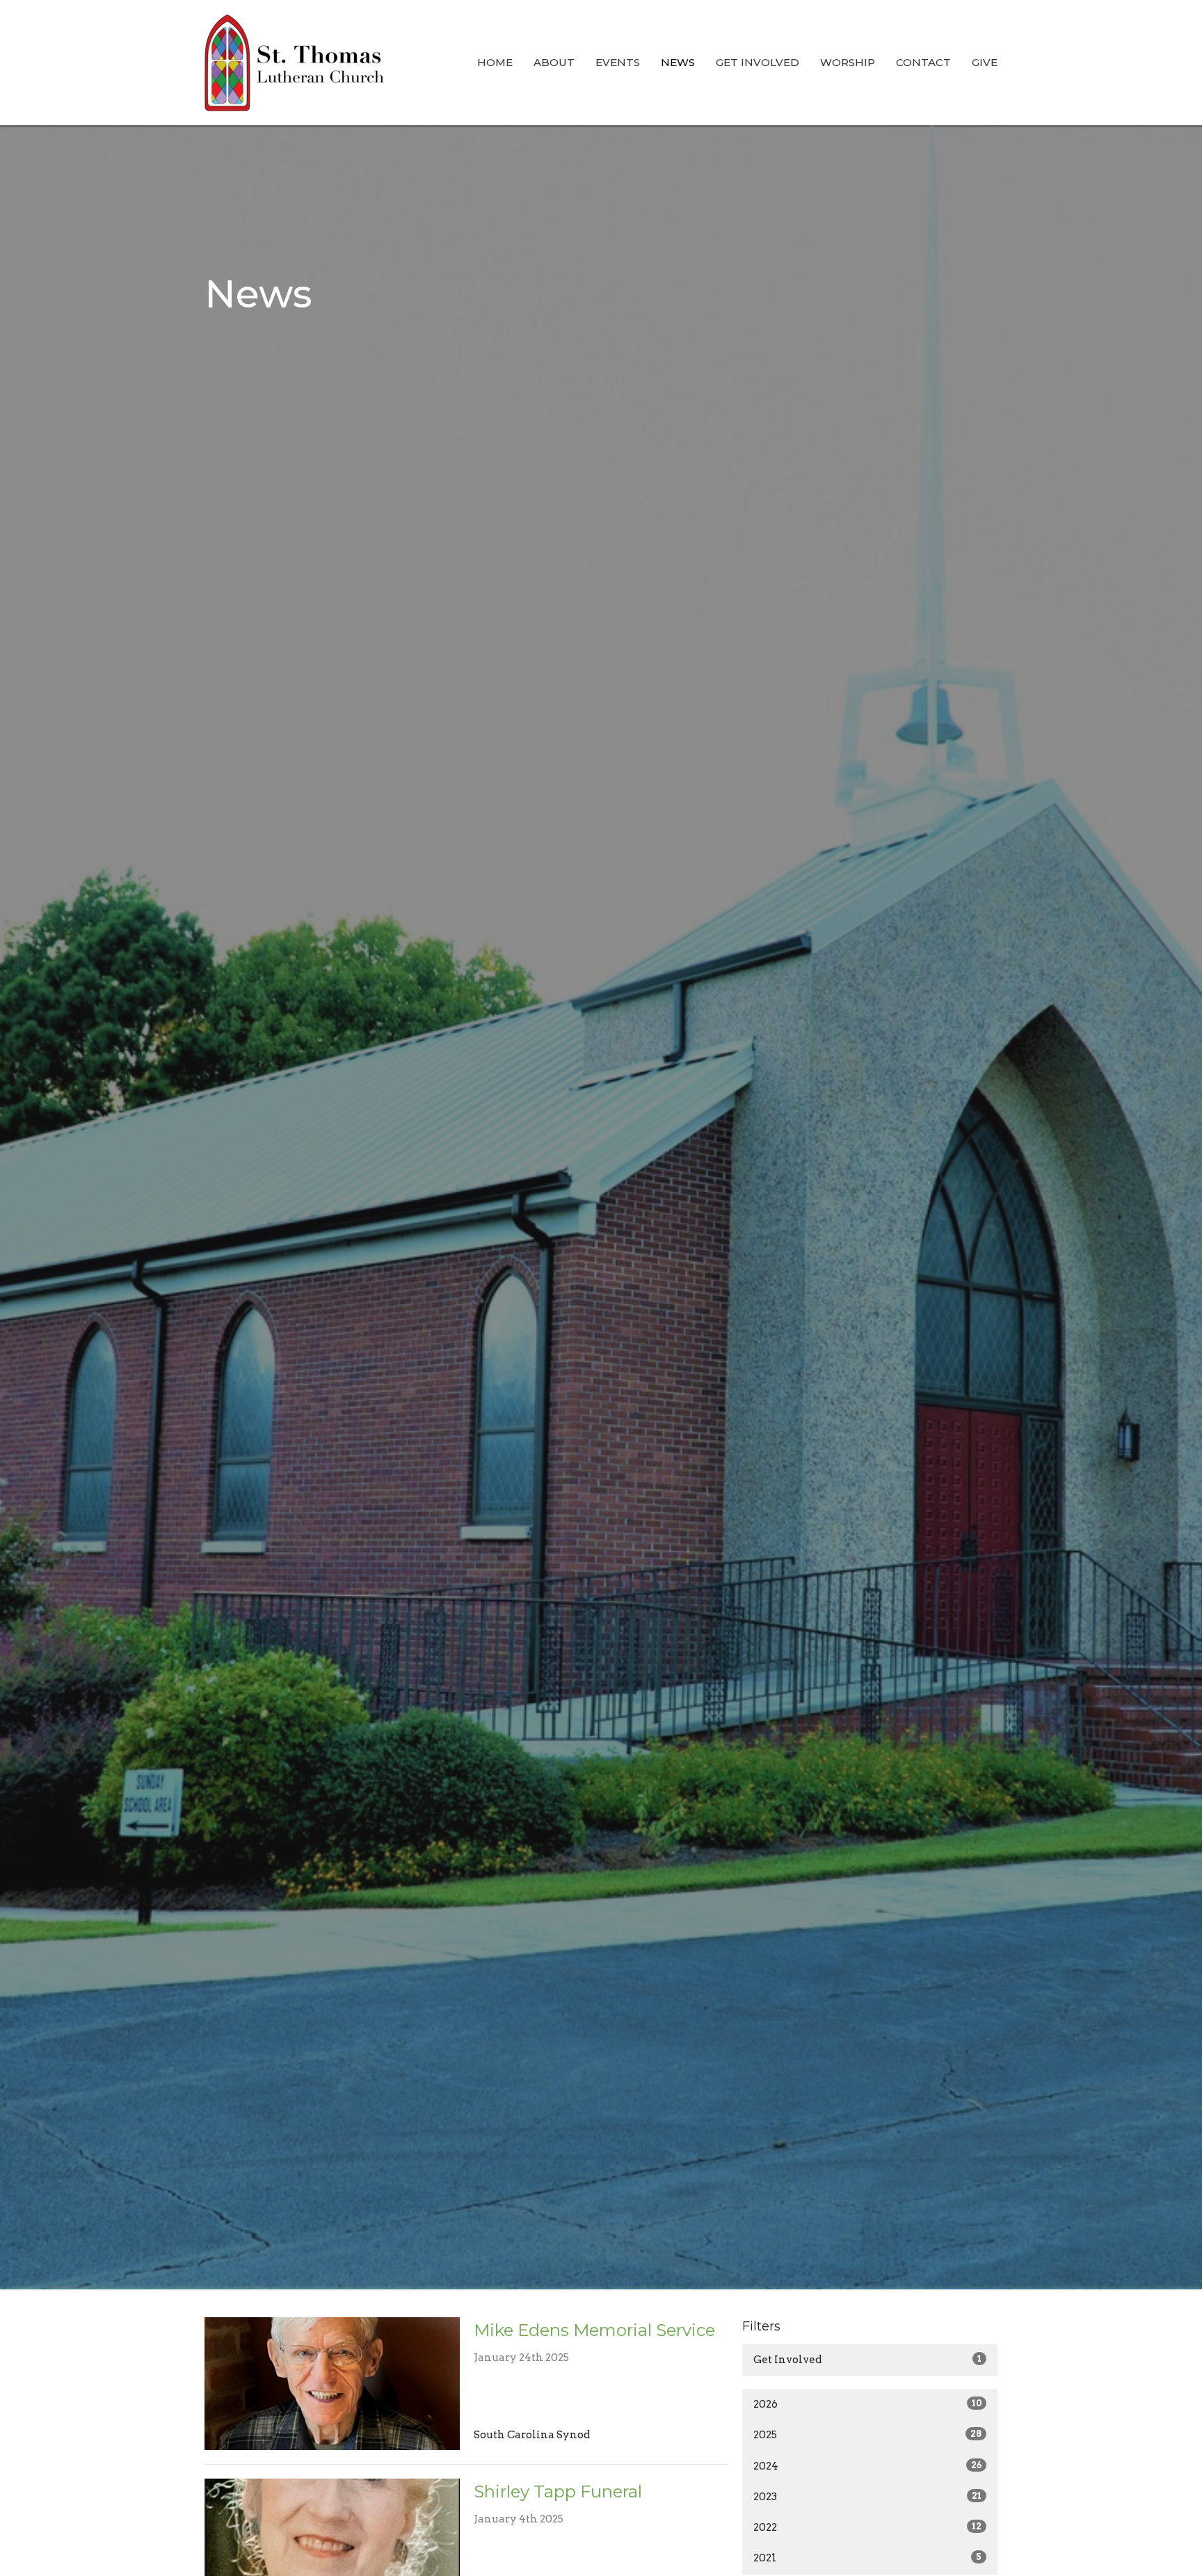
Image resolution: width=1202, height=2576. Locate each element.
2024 (867, 2466)
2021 (867, 2558)
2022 (867, 2527)
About (554, 62)
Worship (848, 62)
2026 (867, 2404)
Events (618, 62)
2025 (867, 2435)
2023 (867, 2497)
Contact (923, 62)
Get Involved (758, 62)
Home (495, 62)
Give (985, 62)
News (678, 62)
